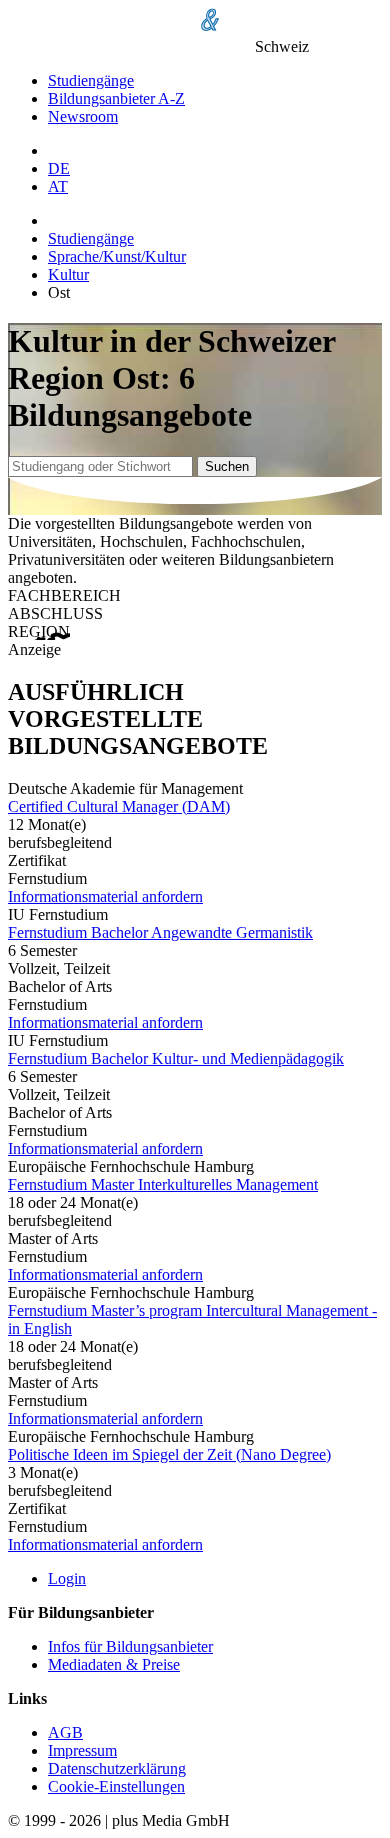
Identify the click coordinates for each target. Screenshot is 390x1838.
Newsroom (83, 116)
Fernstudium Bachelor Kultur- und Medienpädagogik (176, 1058)
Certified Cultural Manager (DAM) (119, 806)
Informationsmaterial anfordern (105, 896)
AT (58, 186)
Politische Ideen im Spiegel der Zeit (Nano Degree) (169, 1454)
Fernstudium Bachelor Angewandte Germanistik (160, 932)
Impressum (82, 1750)
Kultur (68, 274)
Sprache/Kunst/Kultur (117, 256)
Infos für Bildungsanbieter (130, 1646)
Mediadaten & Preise (114, 1664)
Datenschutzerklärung (117, 1768)
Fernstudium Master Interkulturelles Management (163, 1184)
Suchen (227, 466)
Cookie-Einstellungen (116, 1786)
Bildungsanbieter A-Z (116, 98)
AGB (65, 1732)
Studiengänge (91, 80)
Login (67, 1578)
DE (59, 168)
